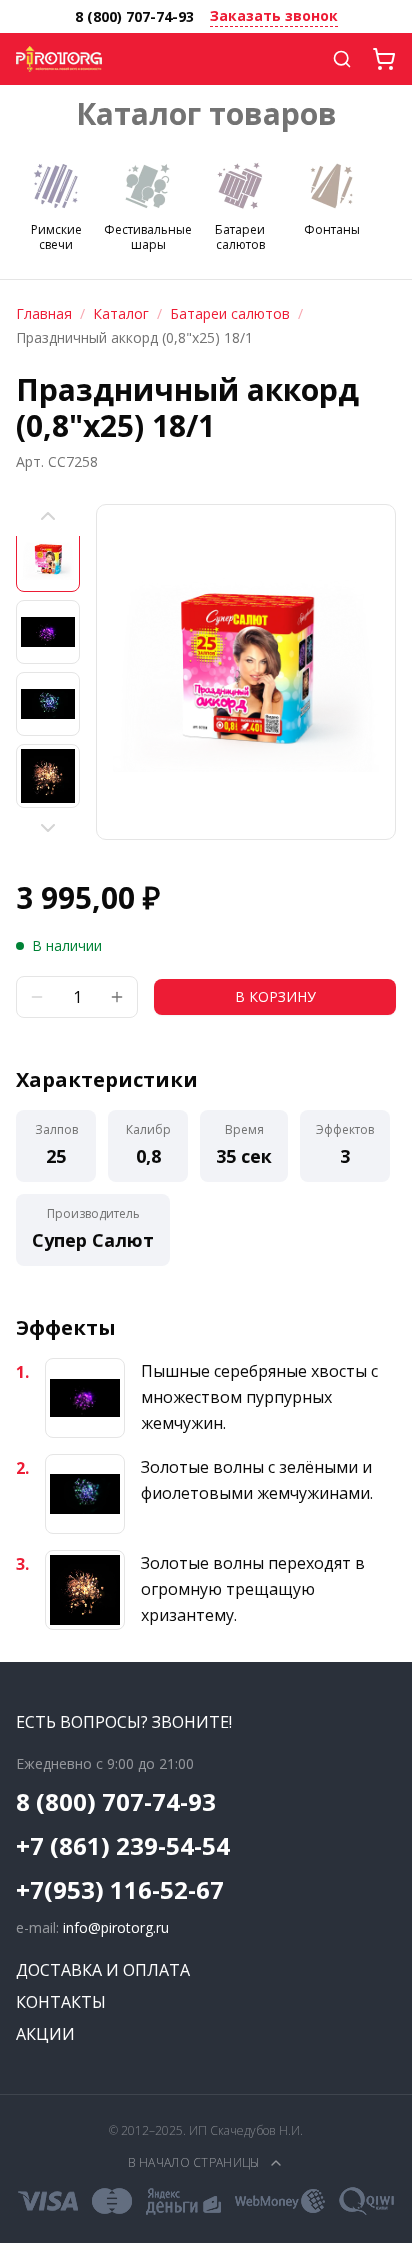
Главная (44, 313)
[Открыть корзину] (384, 59)
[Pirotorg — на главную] (59, 59)
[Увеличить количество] (117, 997)
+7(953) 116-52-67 (120, 1890)
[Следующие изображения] (48, 828)
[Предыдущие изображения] (48, 516)
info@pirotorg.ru (116, 1927)
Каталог (121, 313)
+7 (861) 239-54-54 (123, 1846)
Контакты (61, 2002)
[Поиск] (342, 59)
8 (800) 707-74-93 (134, 16)
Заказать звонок (274, 15)
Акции (45, 2034)
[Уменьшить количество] (37, 997)
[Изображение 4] (48, 776)
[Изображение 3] (48, 704)
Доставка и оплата (103, 1970)
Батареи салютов (230, 313)
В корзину (275, 996)
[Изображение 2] (48, 632)
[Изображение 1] (48, 560)
